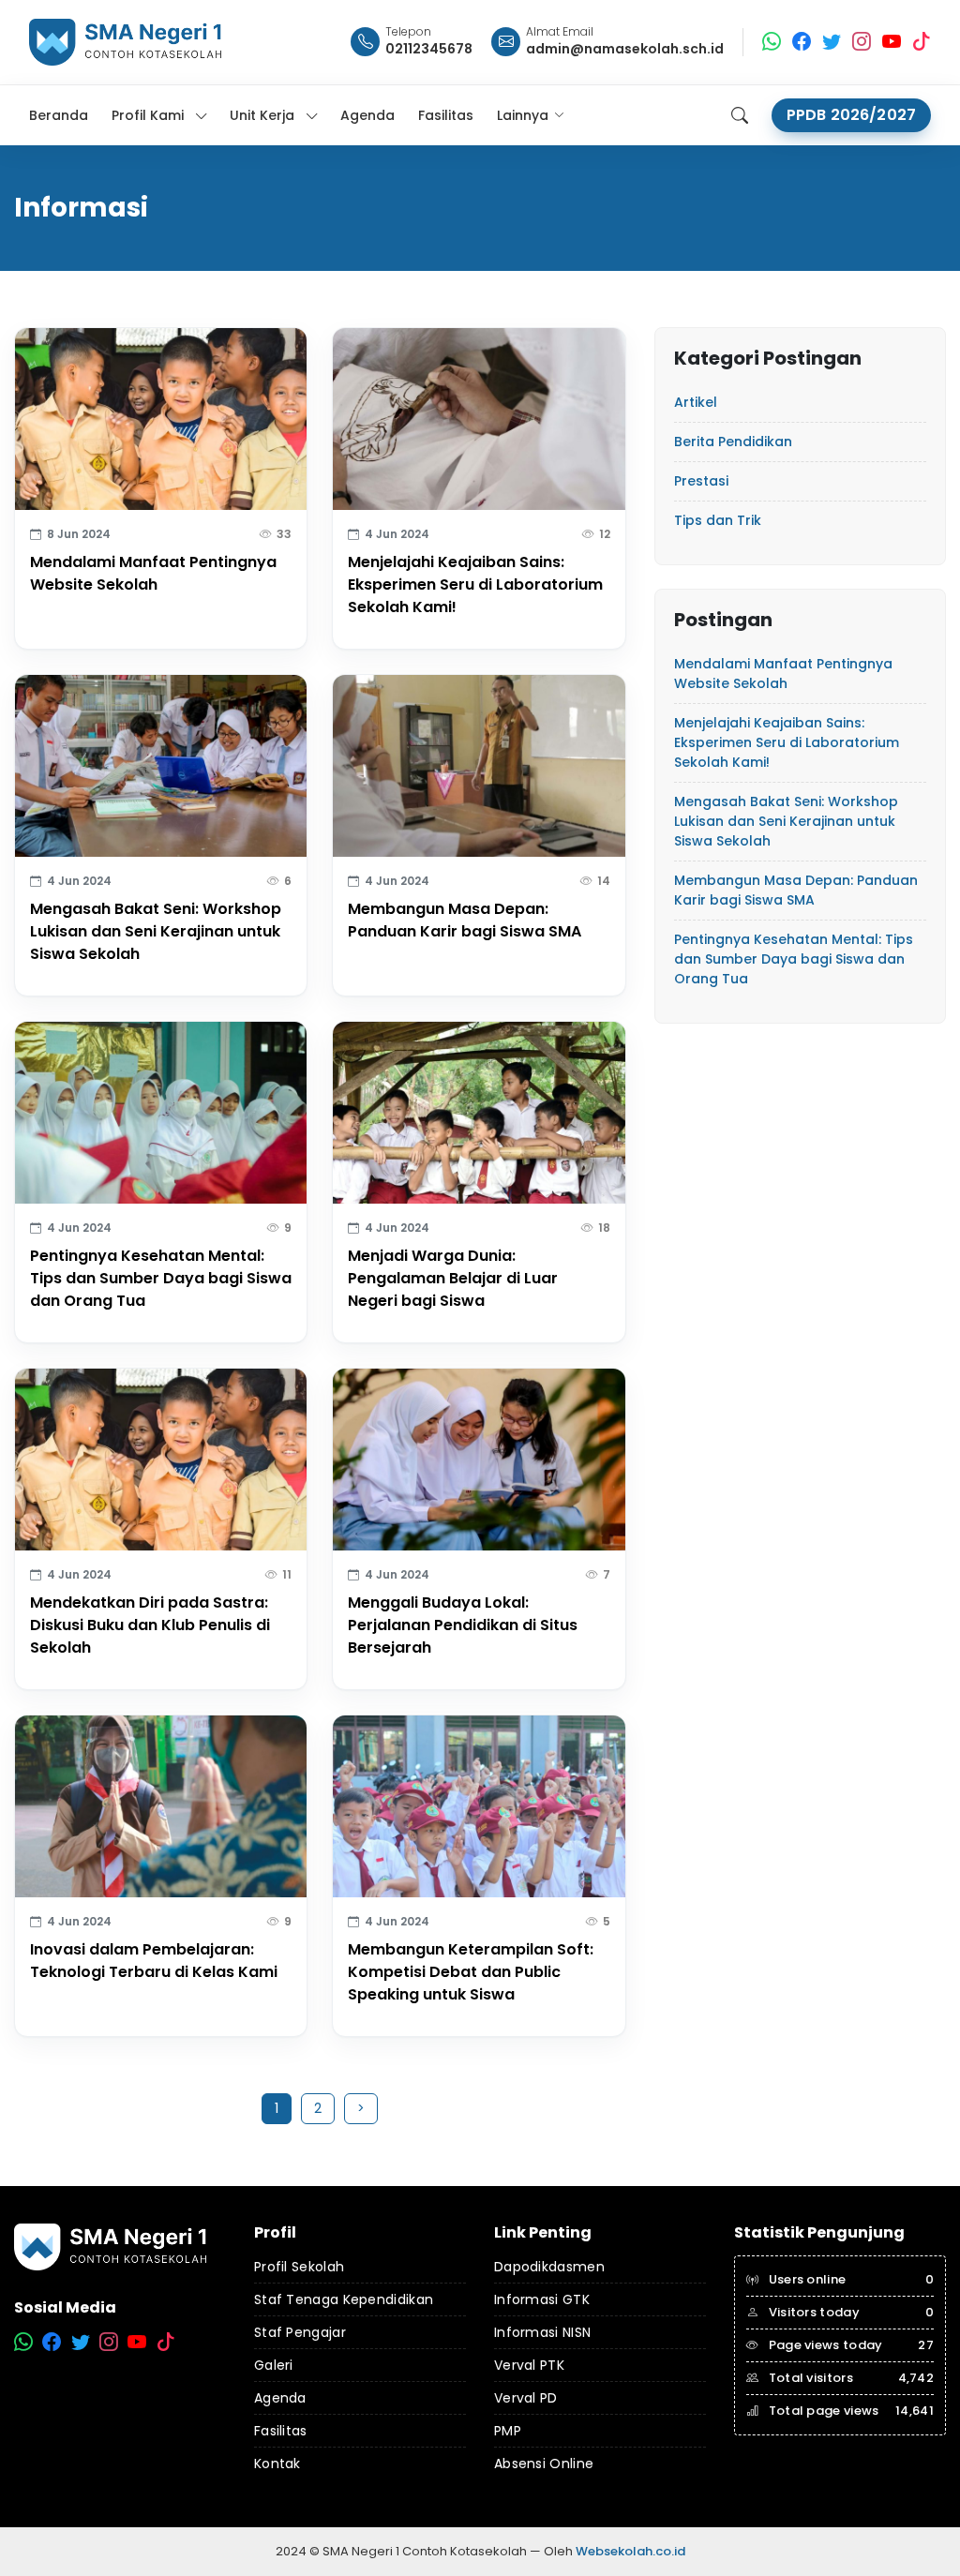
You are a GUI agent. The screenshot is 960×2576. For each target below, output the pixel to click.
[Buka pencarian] (740, 115)
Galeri (274, 2365)
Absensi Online (544, 2464)
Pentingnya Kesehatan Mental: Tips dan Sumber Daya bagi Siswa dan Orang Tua (161, 1278)
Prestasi (701, 481)
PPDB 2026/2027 (851, 115)
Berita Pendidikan (733, 442)
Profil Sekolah (299, 2267)
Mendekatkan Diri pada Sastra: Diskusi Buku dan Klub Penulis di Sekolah (150, 1625)
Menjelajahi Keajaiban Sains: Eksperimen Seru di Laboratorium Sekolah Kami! (475, 584)
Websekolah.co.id (630, 2551)
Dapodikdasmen (549, 2267)
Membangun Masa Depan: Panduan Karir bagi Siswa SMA (465, 920)
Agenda (280, 2398)
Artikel (696, 402)
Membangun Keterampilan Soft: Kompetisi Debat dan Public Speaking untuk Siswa (471, 1972)
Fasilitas (281, 2431)
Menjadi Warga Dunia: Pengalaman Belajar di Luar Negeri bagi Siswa (453, 1278)
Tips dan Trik (718, 520)
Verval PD (526, 2398)
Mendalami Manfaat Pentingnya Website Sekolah (153, 573)
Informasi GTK (542, 2299)
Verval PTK (529, 2365)
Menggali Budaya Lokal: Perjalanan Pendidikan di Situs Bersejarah (463, 1625)
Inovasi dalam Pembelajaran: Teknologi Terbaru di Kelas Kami (154, 1961)
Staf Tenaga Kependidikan (344, 2299)
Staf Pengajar (300, 2332)
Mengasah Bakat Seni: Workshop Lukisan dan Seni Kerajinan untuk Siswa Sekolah (156, 931)
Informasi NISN (542, 2332)
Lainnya (523, 115)
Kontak (277, 2464)
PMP (508, 2431)
